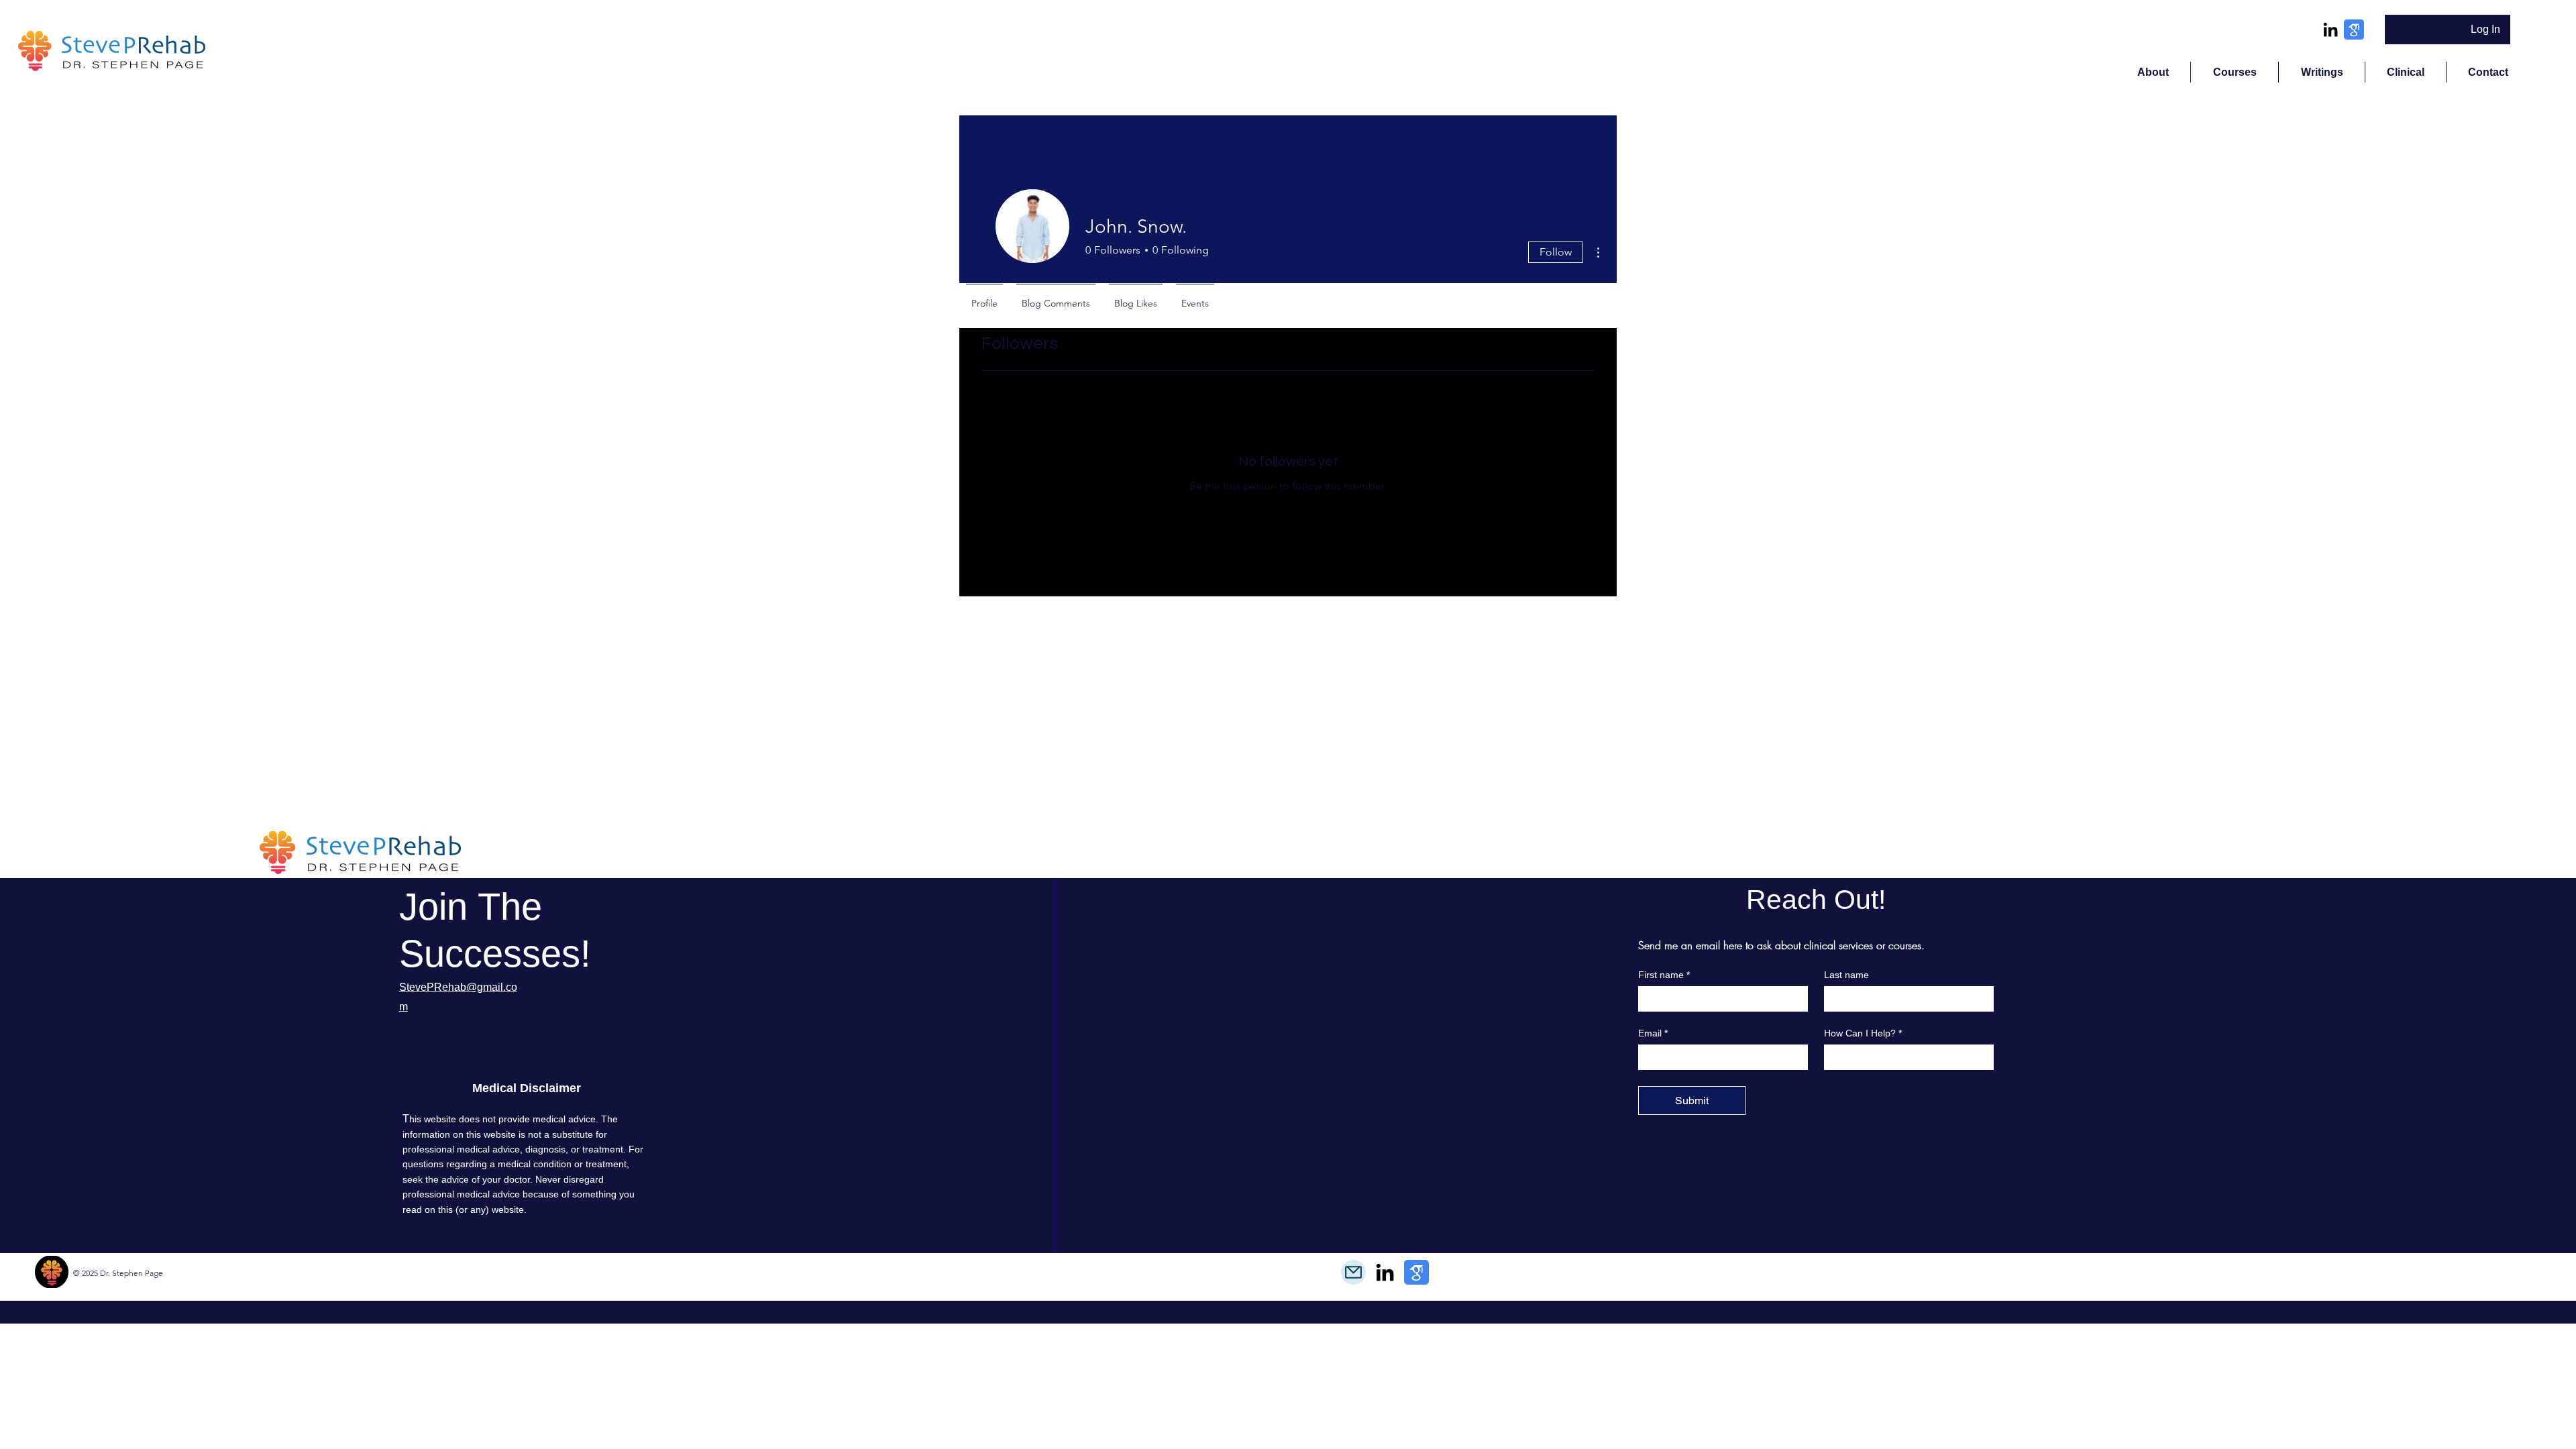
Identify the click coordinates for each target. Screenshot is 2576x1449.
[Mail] (1353, 1272)
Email (1653, 1033)
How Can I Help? (1863, 1033)
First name (1664, 975)
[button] (2234, 72)
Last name (1846, 975)
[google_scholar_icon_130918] (2354, 30)
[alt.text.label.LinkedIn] (2330, 30)
